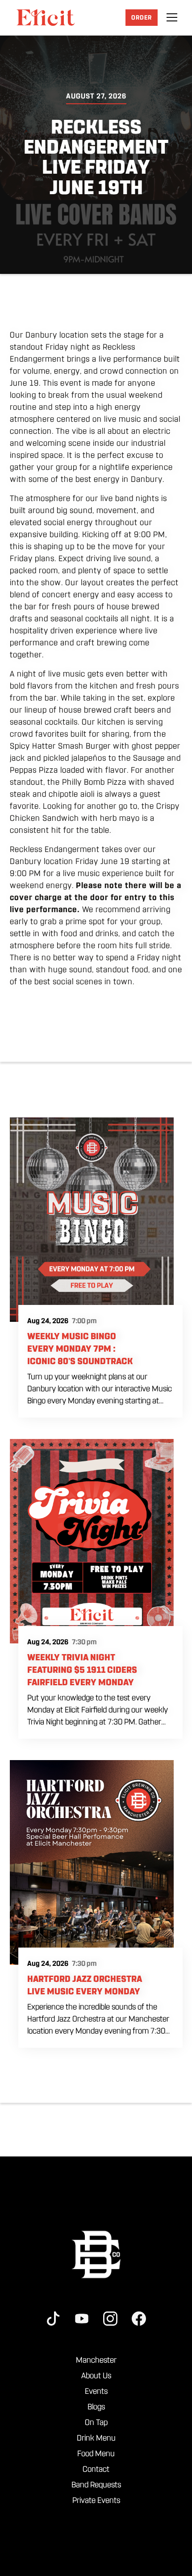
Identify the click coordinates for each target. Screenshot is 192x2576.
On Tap (96, 2422)
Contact (96, 2469)
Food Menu (96, 2454)
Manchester (96, 2360)
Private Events (96, 2500)
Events (96, 2391)
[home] (46, 17)
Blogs (96, 2407)
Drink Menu (96, 2438)
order (142, 18)
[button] (172, 17)
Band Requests (96, 2485)
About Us (96, 2376)
